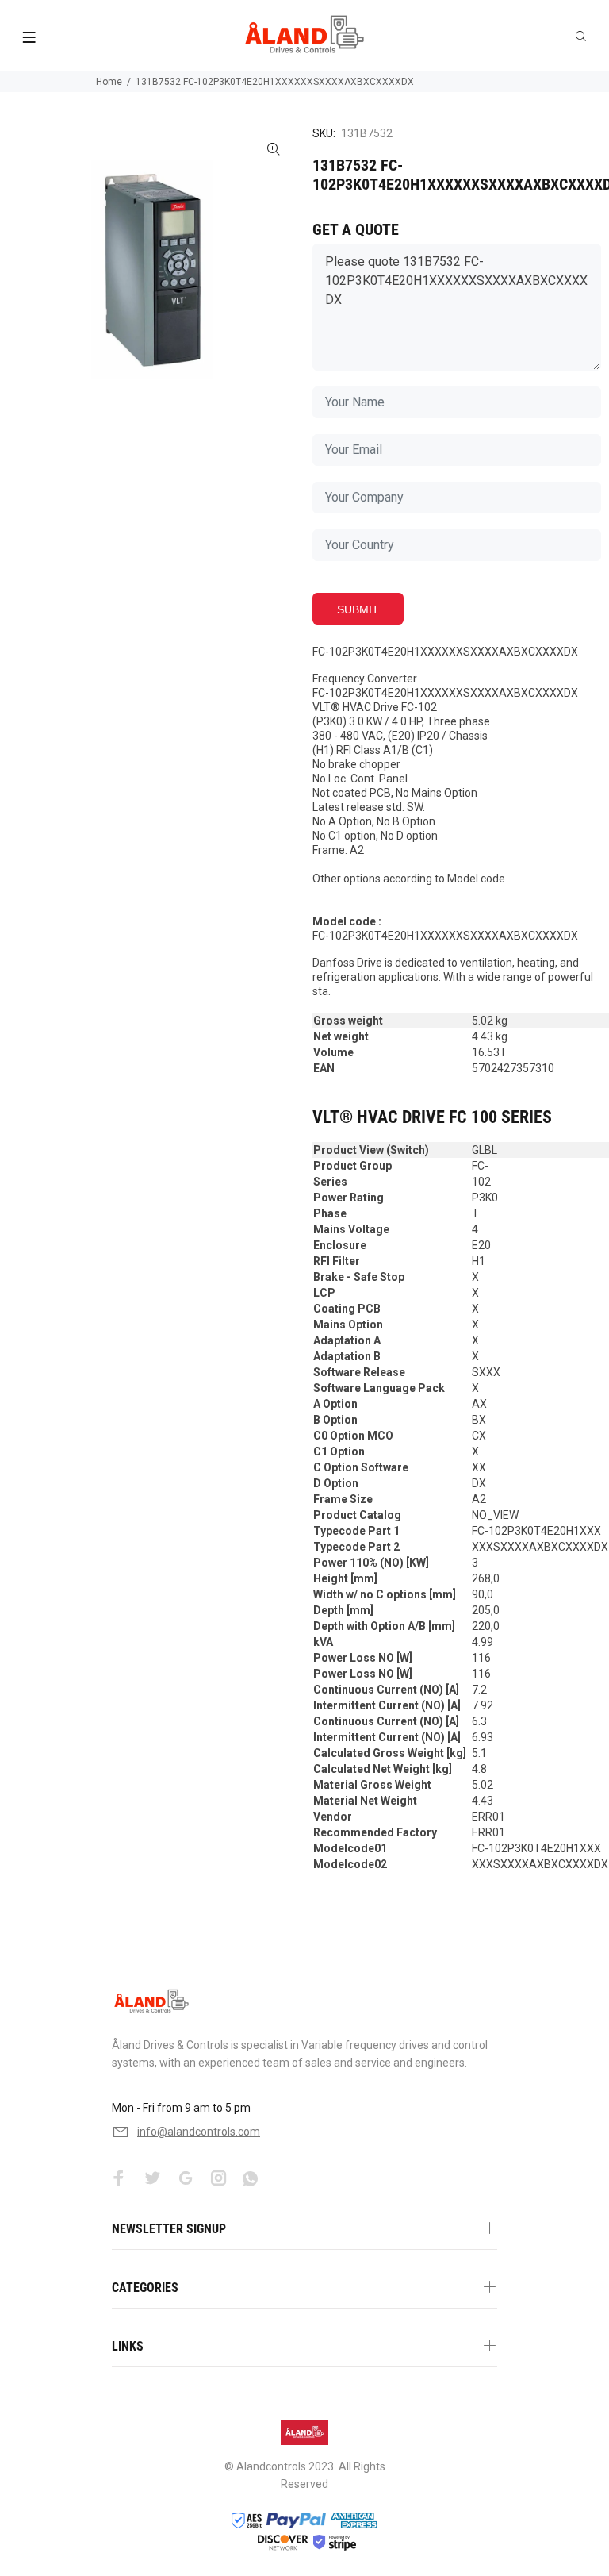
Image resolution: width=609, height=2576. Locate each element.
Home (109, 82)
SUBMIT (358, 609)
